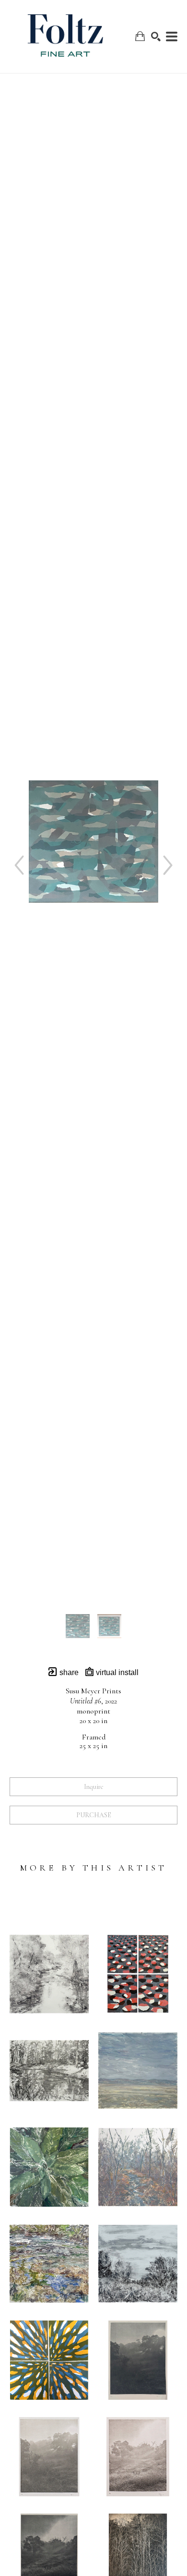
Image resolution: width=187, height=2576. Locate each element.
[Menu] (172, 36)
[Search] (156, 36)
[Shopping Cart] (140, 36)
